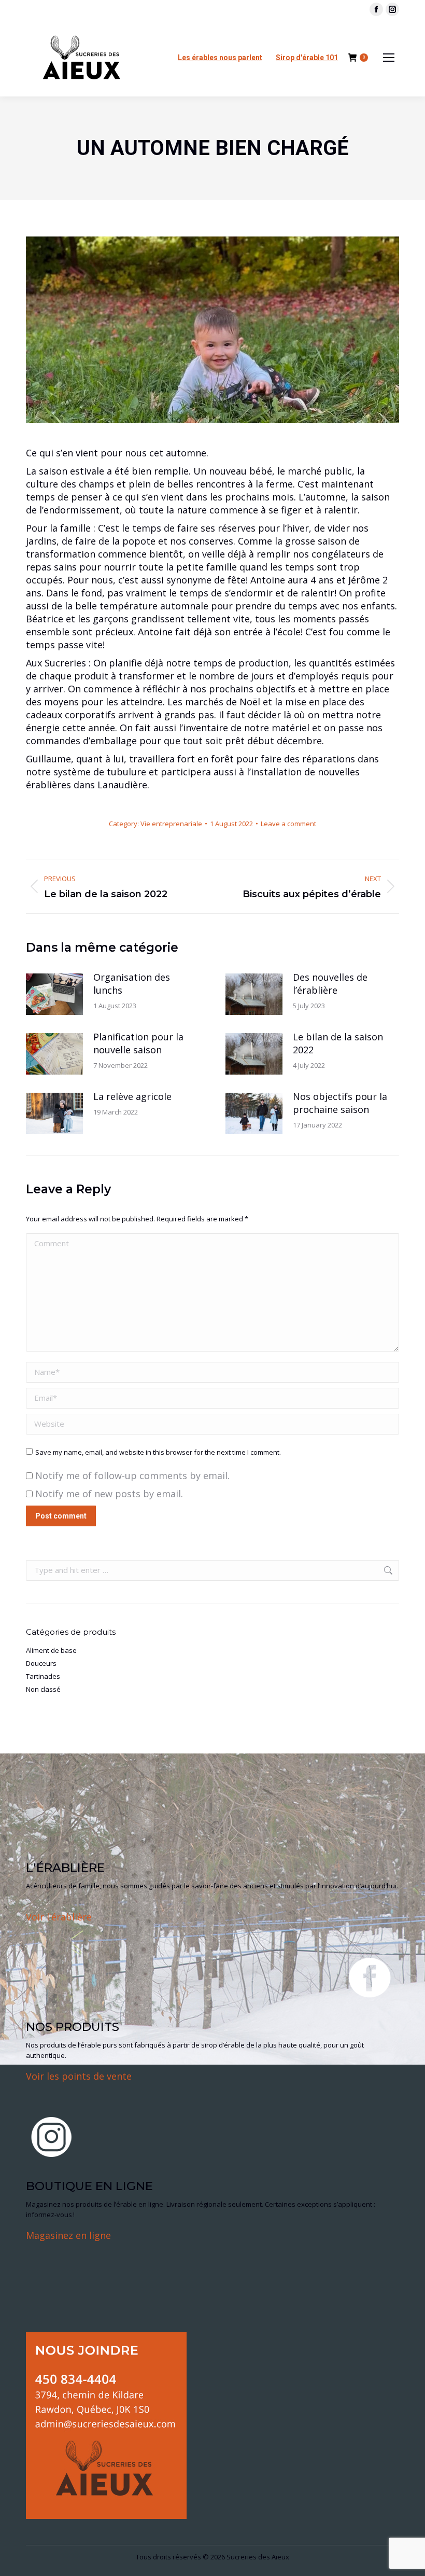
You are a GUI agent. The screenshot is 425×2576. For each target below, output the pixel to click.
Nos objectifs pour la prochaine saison (340, 1103)
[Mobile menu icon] (389, 58)
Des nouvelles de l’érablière (330, 984)
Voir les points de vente (79, 2076)
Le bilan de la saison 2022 (338, 1043)
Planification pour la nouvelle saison (138, 1043)
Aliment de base (51, 1650)
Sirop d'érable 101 (307, 58)
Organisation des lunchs (132, 984)
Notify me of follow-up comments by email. (132, 1475)
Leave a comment (288, 824)
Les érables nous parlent (220, 58)
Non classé (43, 1689)
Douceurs (41, 1663)
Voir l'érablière (59, 1917)
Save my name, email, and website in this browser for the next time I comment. (158, 1452)
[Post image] (54, 994)
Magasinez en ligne (68, 2235)
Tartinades (43, 1676)
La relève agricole (132, 1096)
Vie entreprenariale (171, 824)
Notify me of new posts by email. (109, 1494)
